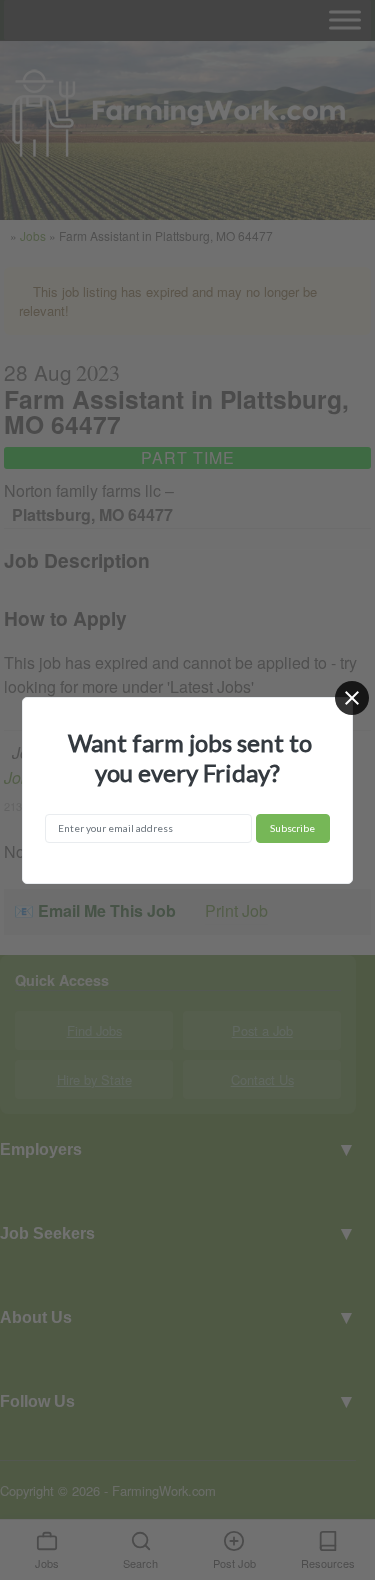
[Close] (352, 698)
